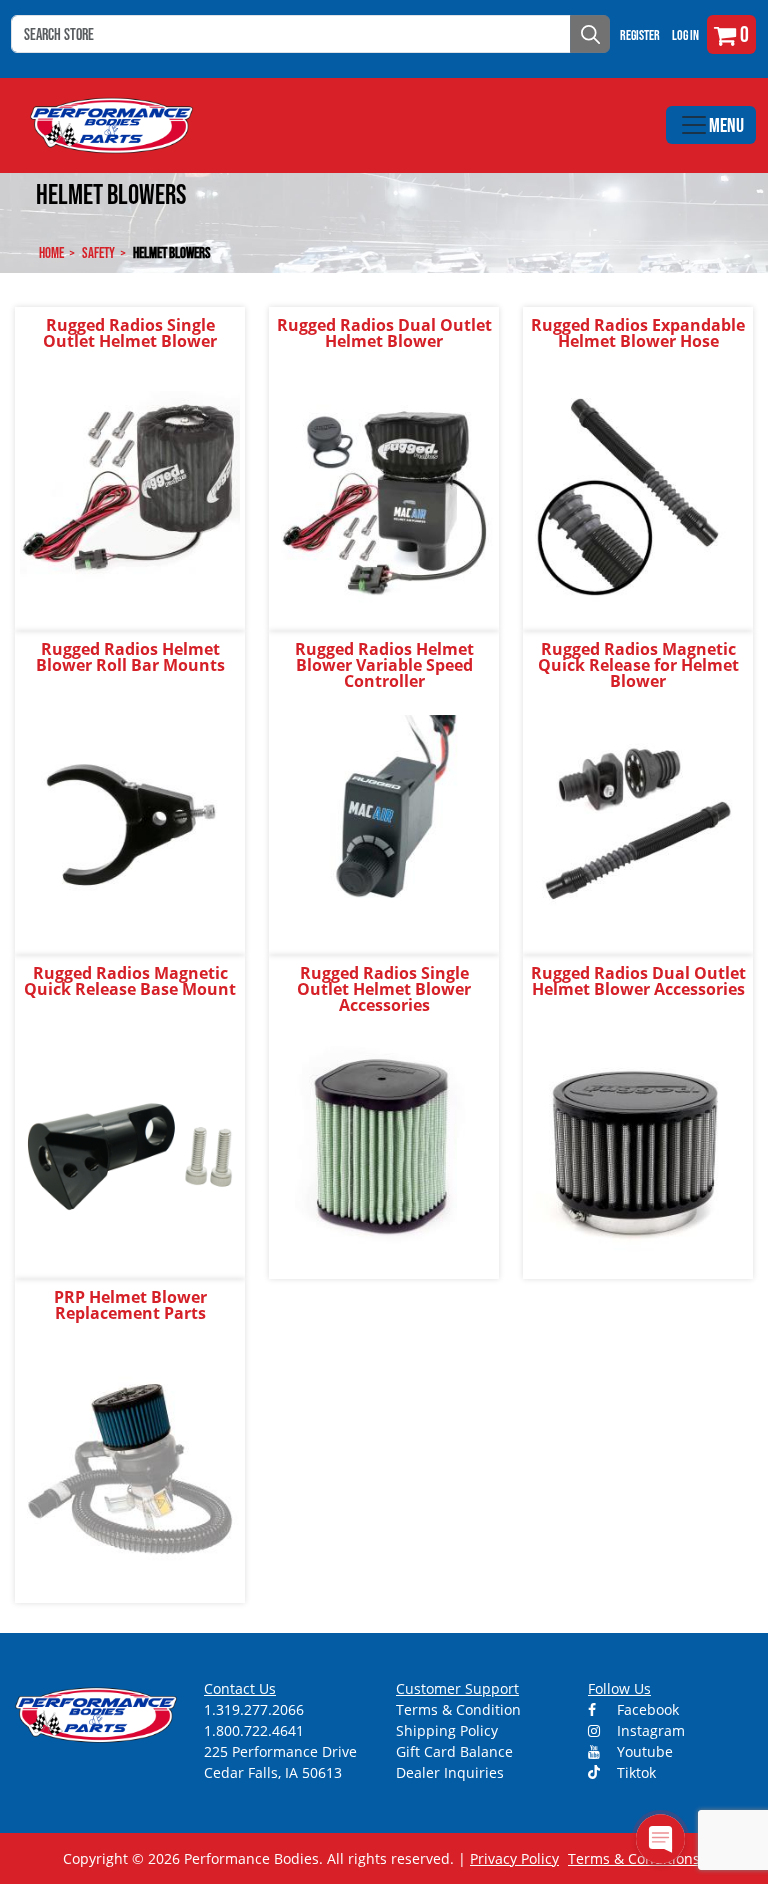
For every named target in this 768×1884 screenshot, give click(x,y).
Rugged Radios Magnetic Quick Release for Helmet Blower (638, 665)
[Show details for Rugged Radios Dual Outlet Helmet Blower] (384, 499)
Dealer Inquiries (450, 1772)
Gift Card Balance (454, 1751)
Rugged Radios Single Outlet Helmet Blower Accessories (384, 989)
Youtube (643, 1751)
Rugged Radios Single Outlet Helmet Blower (130, 333)
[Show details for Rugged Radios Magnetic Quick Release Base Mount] (130, 1147)
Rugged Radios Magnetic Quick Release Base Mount (130, 981)
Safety (98, 252)
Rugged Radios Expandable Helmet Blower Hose (638, 333)
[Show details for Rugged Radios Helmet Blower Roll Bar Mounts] (130, 823)
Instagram (649, 1730)
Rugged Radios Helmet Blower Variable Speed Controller (384, 665)
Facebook (646, 1709)
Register (640, 35)
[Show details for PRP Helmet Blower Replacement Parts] (130, 1471)
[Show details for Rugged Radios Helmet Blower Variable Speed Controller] (384, 823)
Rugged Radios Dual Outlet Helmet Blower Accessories (638, 981)
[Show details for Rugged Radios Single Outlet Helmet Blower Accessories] (384, 1147)
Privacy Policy (514, 1858)
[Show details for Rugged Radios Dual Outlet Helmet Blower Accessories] (638, 1147)
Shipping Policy (447, 1730)
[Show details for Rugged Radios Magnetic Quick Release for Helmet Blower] (638, 823)
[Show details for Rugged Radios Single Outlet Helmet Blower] (130, 499)
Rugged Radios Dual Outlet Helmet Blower (384, 333)
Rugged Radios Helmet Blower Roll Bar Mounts (130, 657)
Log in (685, 35)
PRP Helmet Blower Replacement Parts (130, 1305)
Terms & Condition (458, 1709)
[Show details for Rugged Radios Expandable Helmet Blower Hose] (638, 499)
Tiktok (634, 1772)
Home (51, 252)
